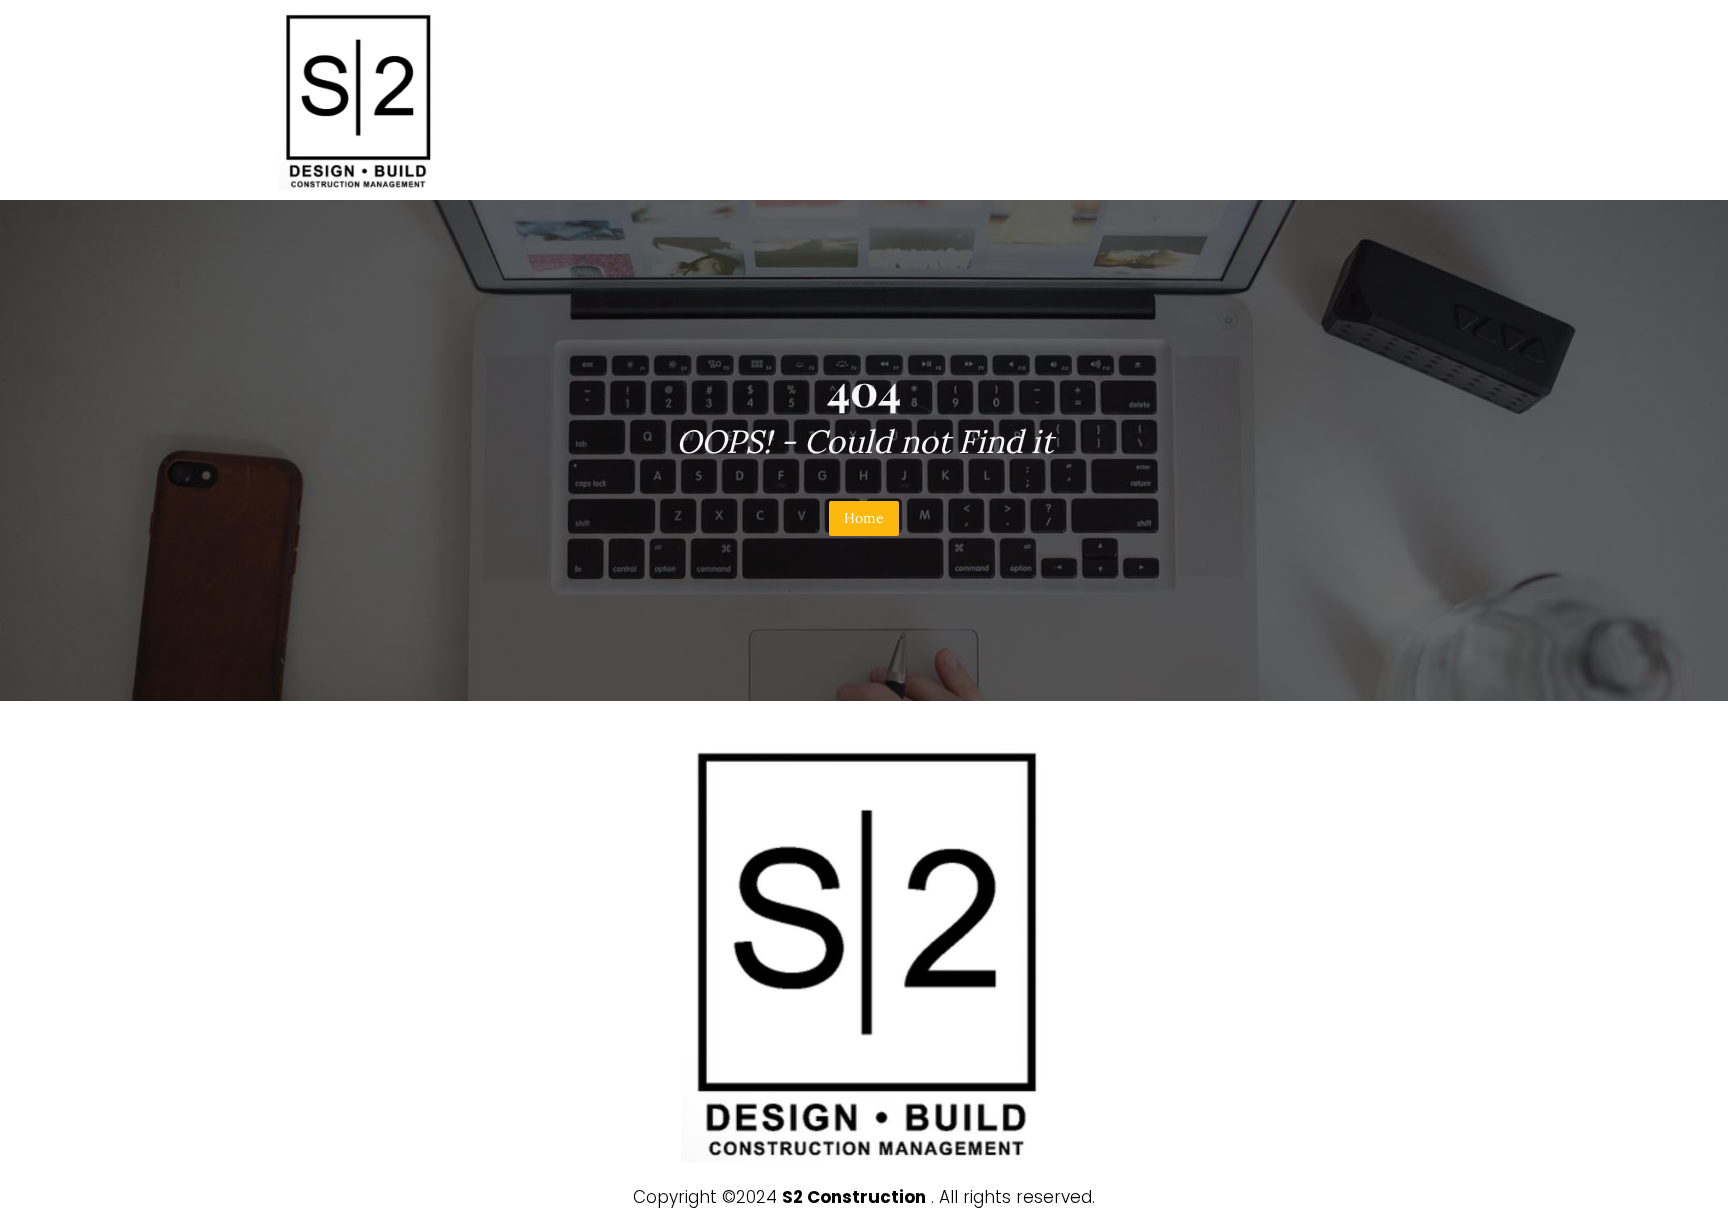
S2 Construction (854, 1197)
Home (864, 518)
